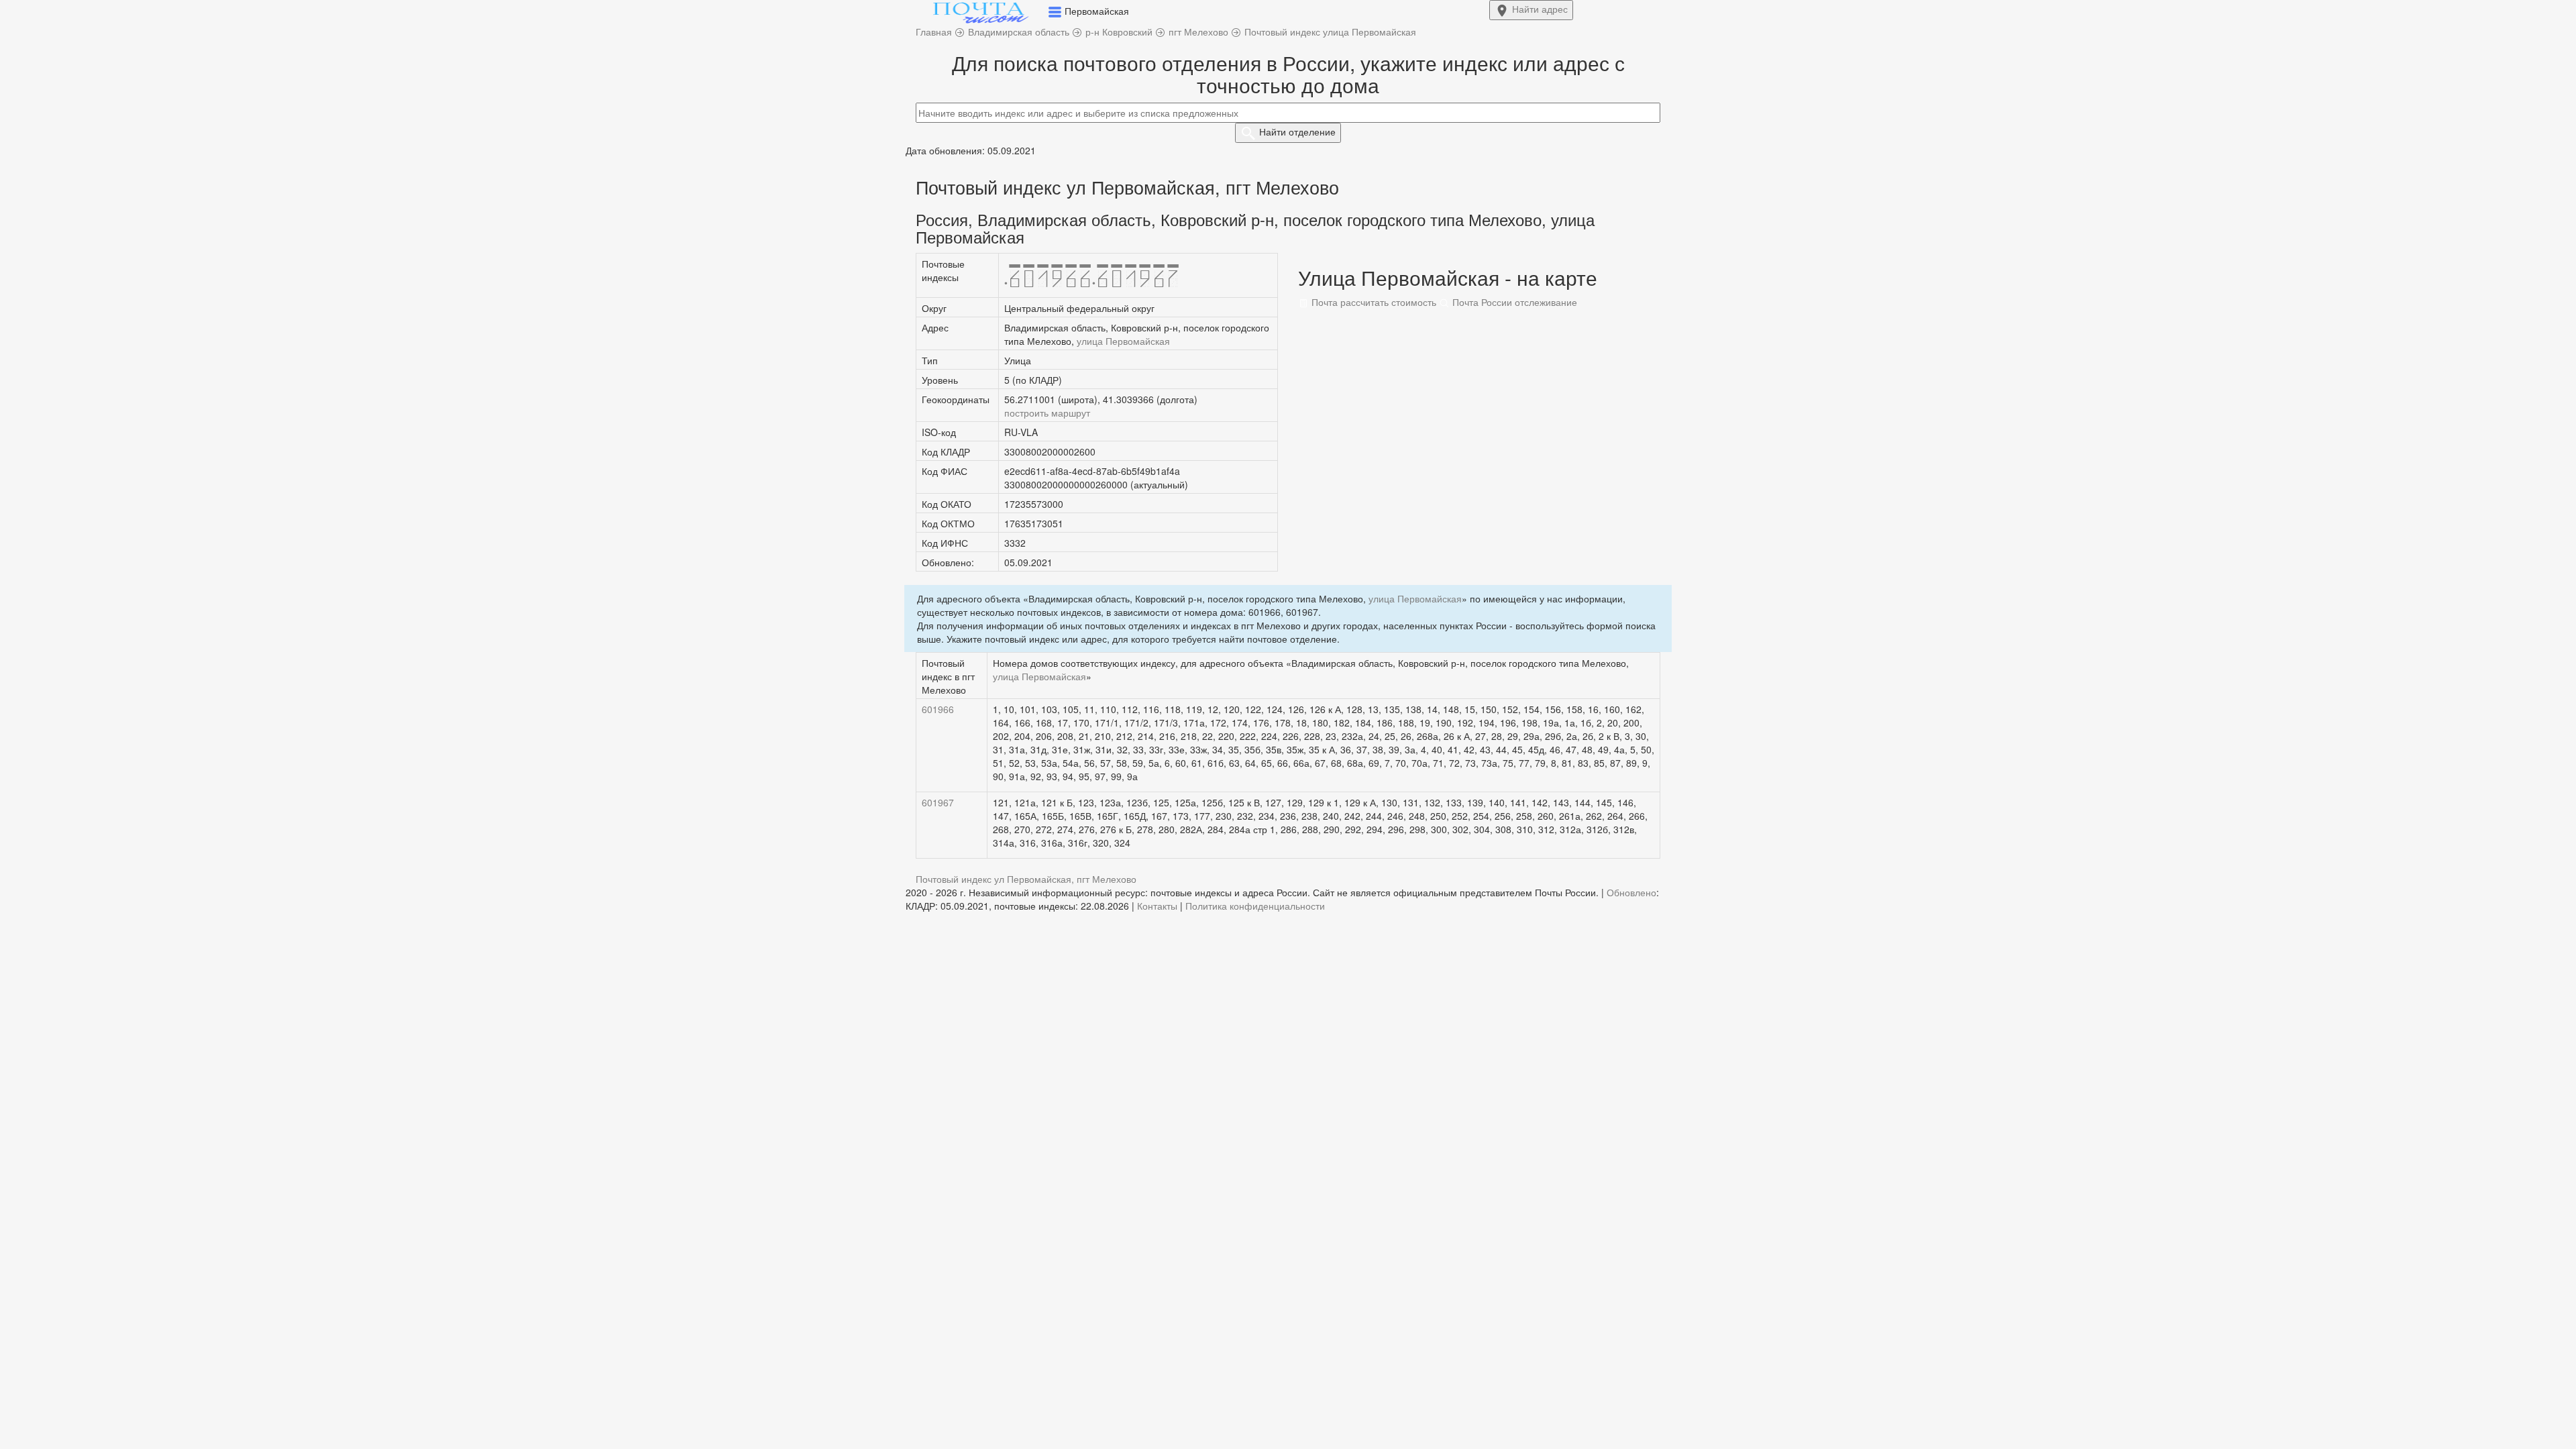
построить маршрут (1047, 413)
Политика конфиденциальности (1255, 906)
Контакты (1157, 906)
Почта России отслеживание (1513, 302)
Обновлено (1631, 892)
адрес (1540, 9)
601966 (938, 709)
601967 (938, 802)
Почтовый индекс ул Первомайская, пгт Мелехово (1026, 879)
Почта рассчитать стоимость (1373, 302)
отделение (1297, 131)
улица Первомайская (1123, 341)
